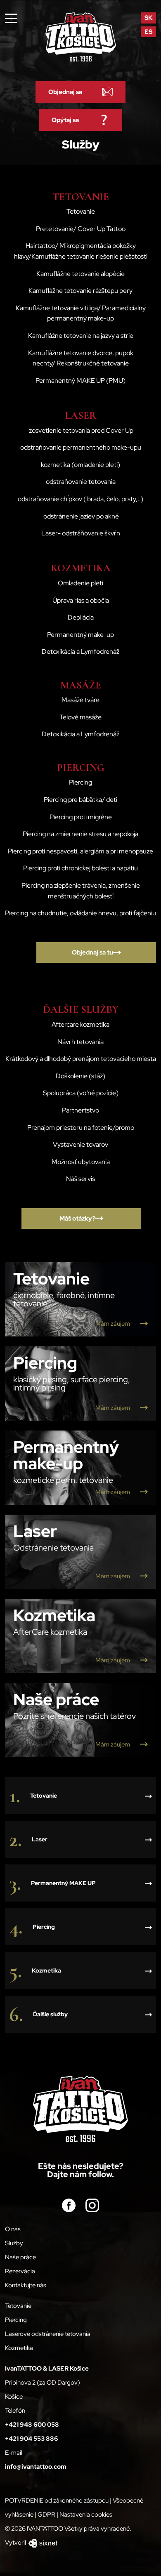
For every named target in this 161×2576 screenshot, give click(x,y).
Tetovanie (18, 2306)
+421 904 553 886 (32, 2439)
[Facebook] (69, 2205)
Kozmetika (19, 2348)
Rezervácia (20, 2271)
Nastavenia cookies (86, 2515)
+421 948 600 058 (32, 2425)
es (148, 32)
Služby (14, 2243)
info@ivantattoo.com (36, 2467)
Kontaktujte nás (26, 2285)
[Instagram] (92, 2205)
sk (148, 18)
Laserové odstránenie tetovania (48, 2334)
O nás (13, 2229)
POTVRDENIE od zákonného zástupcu (57, 2501)
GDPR (46, 2515)
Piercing (16, 2320)
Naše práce (20, 2257)
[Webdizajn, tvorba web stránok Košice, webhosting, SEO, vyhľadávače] (42, 2543)
